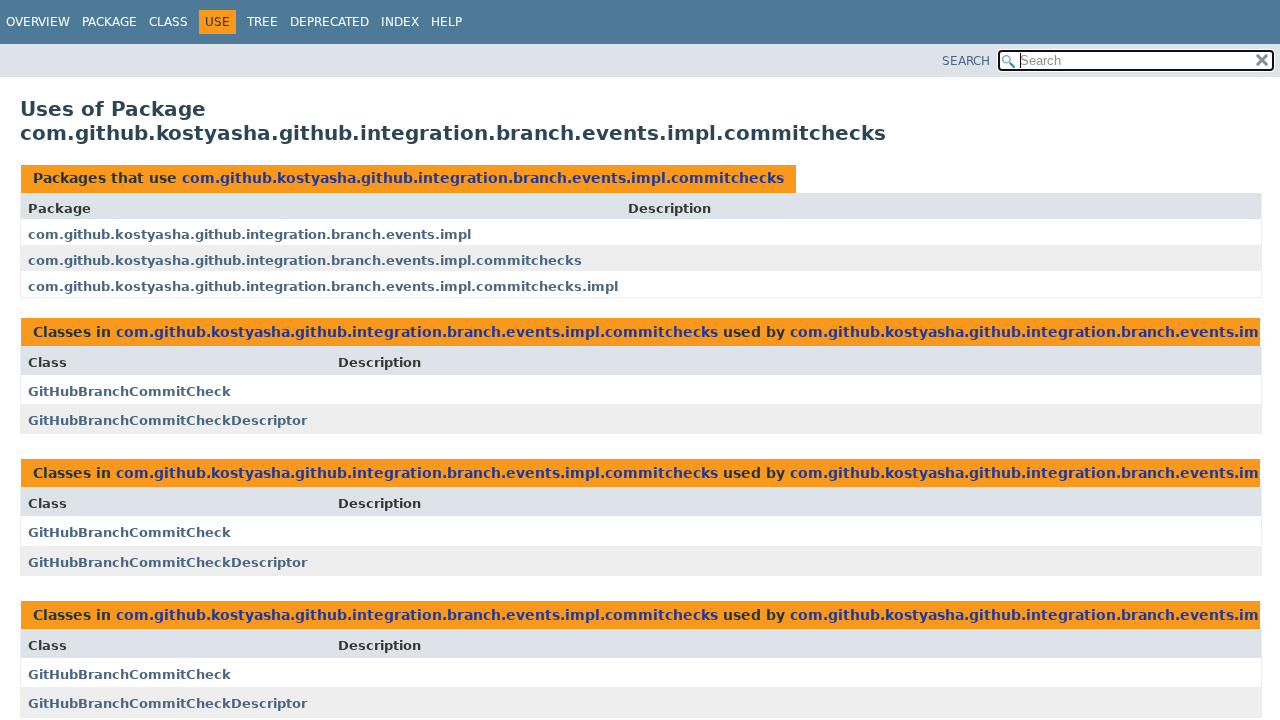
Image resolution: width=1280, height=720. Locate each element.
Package (109, 22)
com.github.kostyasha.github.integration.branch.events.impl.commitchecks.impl (323, 286)
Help (446, 22)
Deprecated (329, 22)
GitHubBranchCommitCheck (129, 391)
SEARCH (966, 61)
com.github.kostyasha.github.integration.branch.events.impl (249, 234)
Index (400, 22)
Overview (38, 22)
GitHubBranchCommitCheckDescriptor (167, 420)
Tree (262, 22)
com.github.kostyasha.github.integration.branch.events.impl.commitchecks (483, 178)
